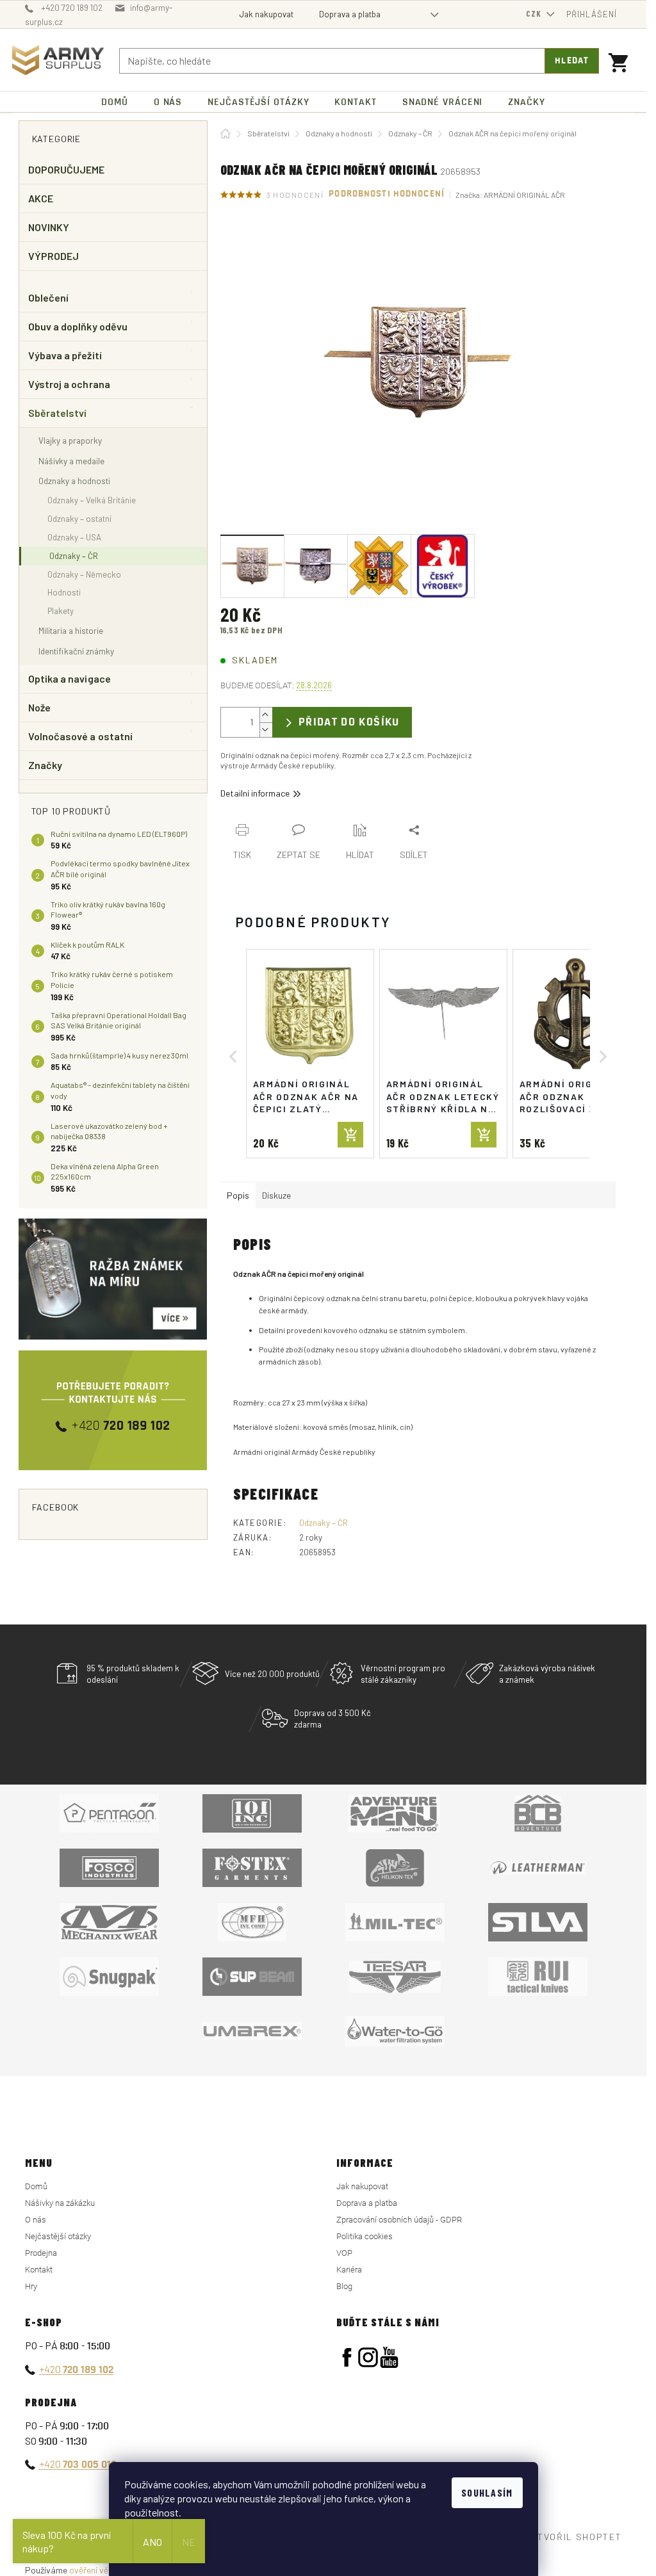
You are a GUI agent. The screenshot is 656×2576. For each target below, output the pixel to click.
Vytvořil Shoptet (574, 2537)
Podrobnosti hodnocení (387, 194)
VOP (344, 2253)
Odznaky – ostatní (79, 519)
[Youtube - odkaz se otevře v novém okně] (389, 2357)
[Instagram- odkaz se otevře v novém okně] (368, 2357)
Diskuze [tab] (276, 1195)
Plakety (61, 611)
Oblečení (49, 297)
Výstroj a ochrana (69, 384)
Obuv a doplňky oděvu (78, 326)
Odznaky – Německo (84, 574)
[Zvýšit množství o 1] (266, 715)
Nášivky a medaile (71, 461)
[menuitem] (115, 102)
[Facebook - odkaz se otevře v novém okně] (347, 2357)
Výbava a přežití (65, 355)
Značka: (510, 195)
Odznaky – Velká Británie (92, 500)
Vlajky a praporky (70, 440)
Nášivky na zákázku (60, 2203)
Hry (31, 2286)
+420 (76, 2369)
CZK (535, 13)
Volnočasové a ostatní (81, 736)
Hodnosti (64, 592)
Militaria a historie (71, 630)
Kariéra (349, 2270)
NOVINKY (49, 227)
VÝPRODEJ (54, 256)
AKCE (41, 198)
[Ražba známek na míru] (113, 1279)
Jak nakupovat (266, 14)
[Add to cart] (350, 1135)
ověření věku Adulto (107, 2570)
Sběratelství (58, 413)
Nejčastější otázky (58, 2236)
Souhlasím (487, 2492)
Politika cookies (365, 2236)
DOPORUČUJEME (67, 169)
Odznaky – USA (74, 537)
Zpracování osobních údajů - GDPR (399, 2220)
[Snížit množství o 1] (266, 730)
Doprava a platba (350, 14)
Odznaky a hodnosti (74, 481)
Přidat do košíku (349, 722)
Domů (36, 2186)
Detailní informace (255, 793)
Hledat (572, 61)
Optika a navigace (70, 678)
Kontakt (39, 2270)
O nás (36, 2220)
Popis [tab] (238, 1195)
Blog (344, 2286)
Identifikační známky (76, 651)
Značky (45, 765)
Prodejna (41, 2253)
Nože (39, 707)
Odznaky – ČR (74, 556)
